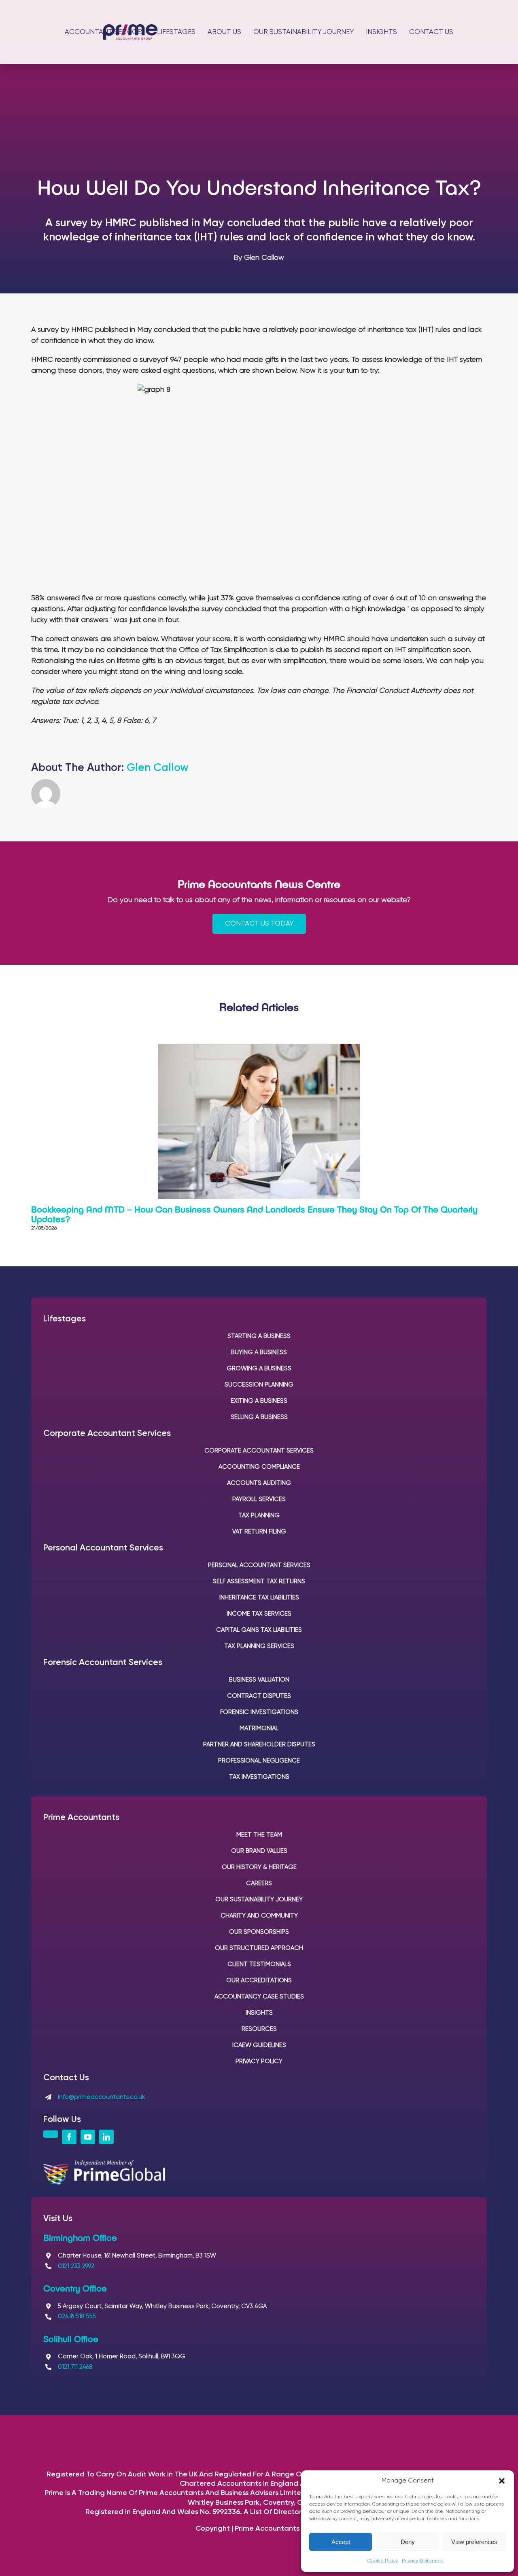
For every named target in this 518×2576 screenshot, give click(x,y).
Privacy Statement (423, 2561)
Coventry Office (75, 2288)
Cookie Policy (383, 2561)
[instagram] (51, 2134)
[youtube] (88, 2137)
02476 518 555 (77, 2316)
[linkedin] (106, 2137)
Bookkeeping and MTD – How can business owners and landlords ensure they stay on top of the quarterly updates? (254, 1214)
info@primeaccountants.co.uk (101, 2097)
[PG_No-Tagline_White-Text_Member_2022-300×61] (104, 2164)
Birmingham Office (80, 2237)
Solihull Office (71, 2338)
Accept (341, 2542)
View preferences (474, 2542)
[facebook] (69, 2137)
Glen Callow (158, 768)
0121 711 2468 (75, 2367)
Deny (408, 2542)
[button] (502, 2481)
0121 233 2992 (76, 2266)
